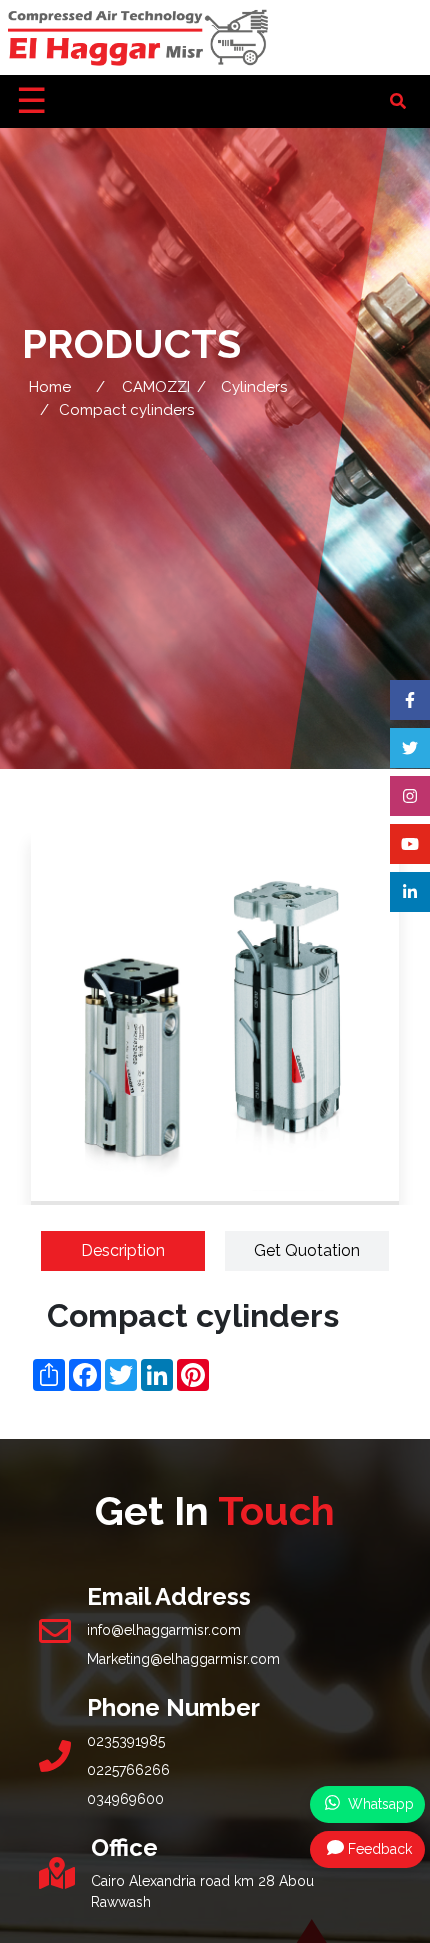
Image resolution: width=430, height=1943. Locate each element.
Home (50, 387)
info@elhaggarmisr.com (164, 1630)
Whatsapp (379, 1804)
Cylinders (254, 387)
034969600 (125, 1799)
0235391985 (126, 1741)
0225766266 (128, 1770)
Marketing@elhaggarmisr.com (183, 1659)
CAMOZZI (156, 387)
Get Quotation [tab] (307, 1250)
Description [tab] (123, 1250)
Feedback (380, 1849)
